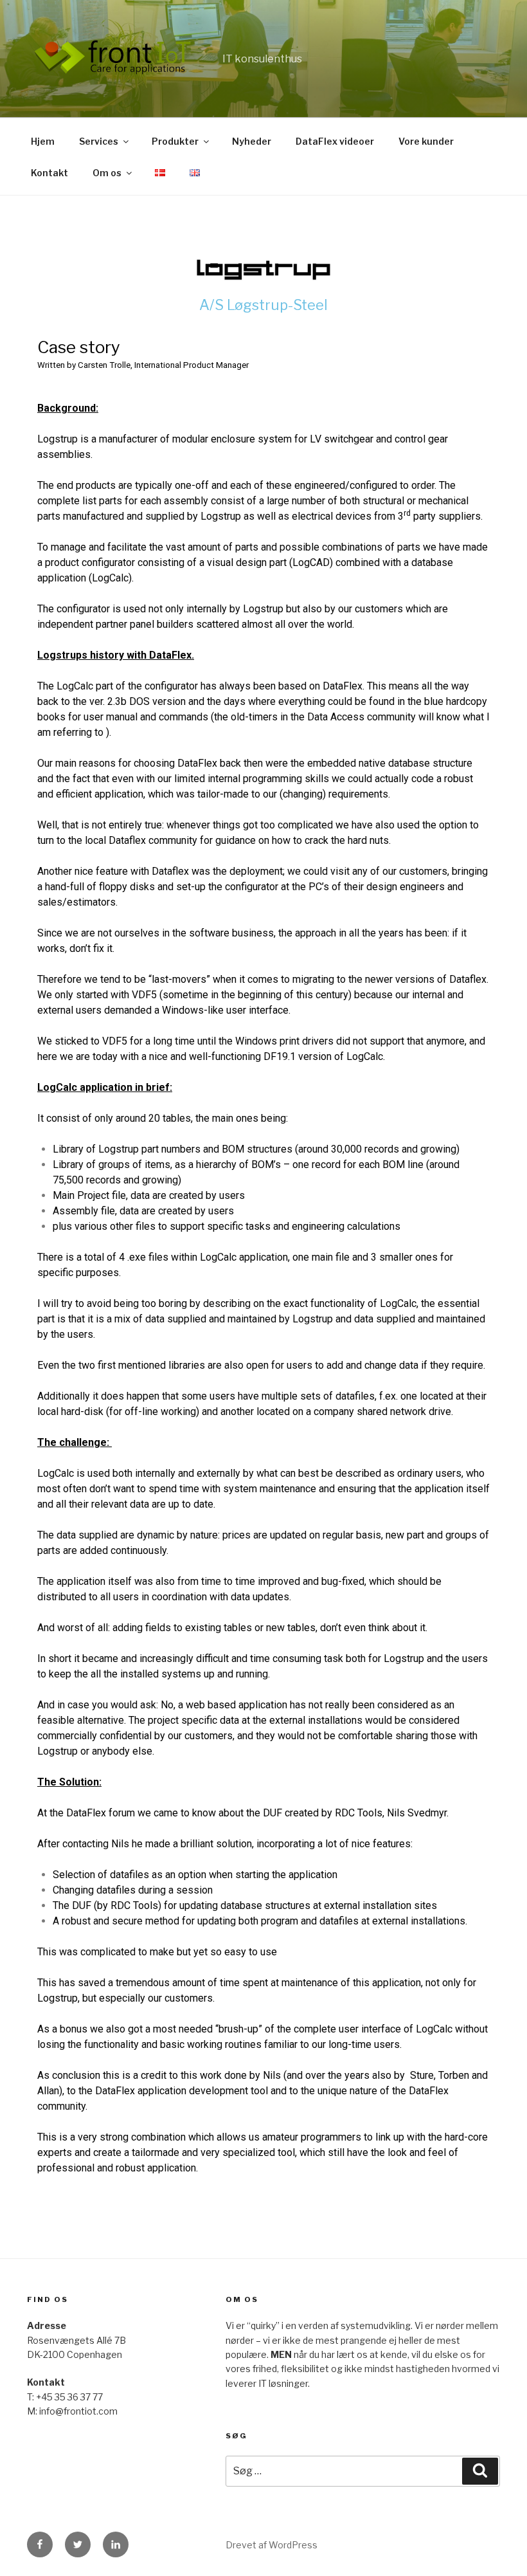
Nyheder (252, 141)
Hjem (43, 141)
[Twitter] (78, 2544)
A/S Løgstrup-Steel (263, 305)
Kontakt (49, 173)
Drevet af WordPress (272, 2545)
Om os (107, 173)
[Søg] (480, 2471)
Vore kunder (426, 141)
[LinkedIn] (116, 2544)
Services (99, 141)
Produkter (175, 141)
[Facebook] (40, 2544)
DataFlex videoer (335, 141)
